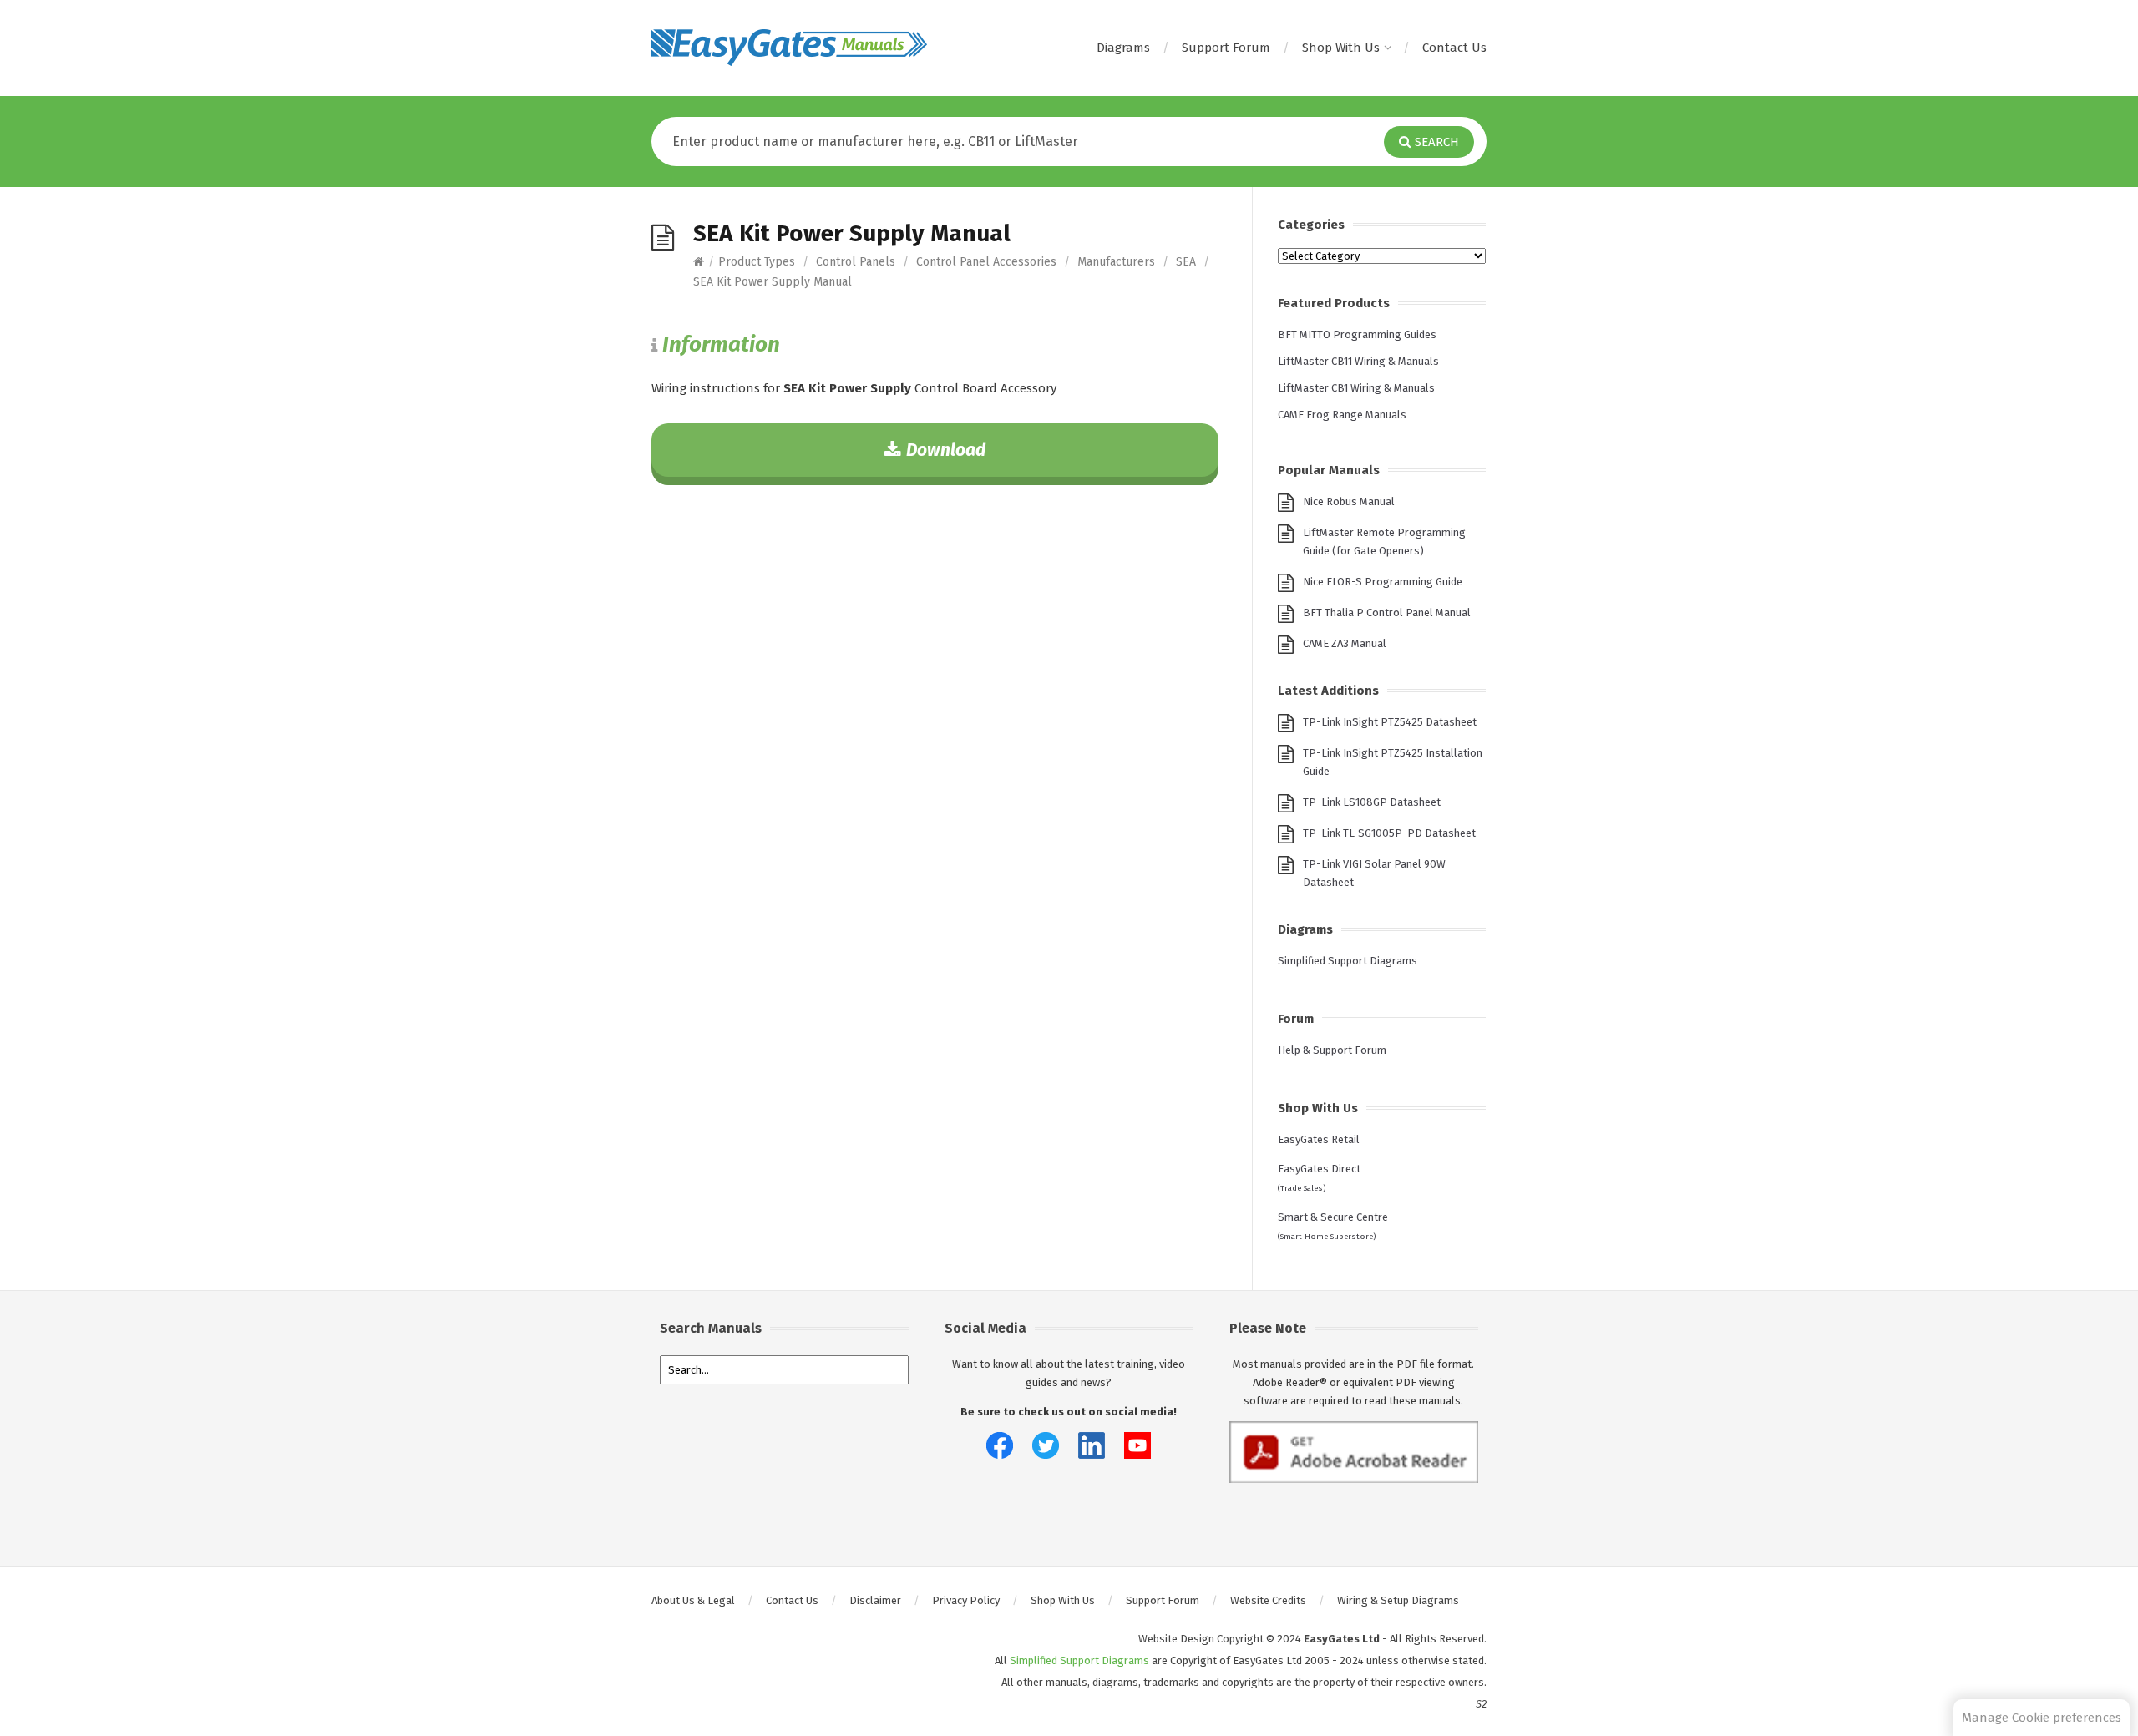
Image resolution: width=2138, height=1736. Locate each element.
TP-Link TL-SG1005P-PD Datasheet (1389, 833)
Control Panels (856, 262)
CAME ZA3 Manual (1345, 643)
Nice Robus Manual (1349, 501)
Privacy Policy (966, 1600)
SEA (1186, 262)
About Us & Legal (693, 1600)
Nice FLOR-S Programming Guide (1383, 582)
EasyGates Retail (1319, 1139)
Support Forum (1226, 48)
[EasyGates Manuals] (789, 48)
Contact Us (1454, 48)
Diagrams (1123, 48)
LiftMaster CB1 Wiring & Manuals (1356, 388)
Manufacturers (1116, 262)
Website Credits (1268, 1600)
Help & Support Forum (1332, 1050)
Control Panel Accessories (986, 262)
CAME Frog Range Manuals (1342, 415)
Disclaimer (875, 1600)
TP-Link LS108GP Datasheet (1372, 802)
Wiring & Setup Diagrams (1398, 1600)
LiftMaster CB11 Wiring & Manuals (1358, 361)
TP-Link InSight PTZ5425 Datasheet (1390, 722)
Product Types (757, 262)
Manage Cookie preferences (2042, 1718)
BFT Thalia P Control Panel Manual (1387, 612)
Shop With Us (1341, 48)
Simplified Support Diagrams (1348, 961)
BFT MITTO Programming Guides (1357, 334)
